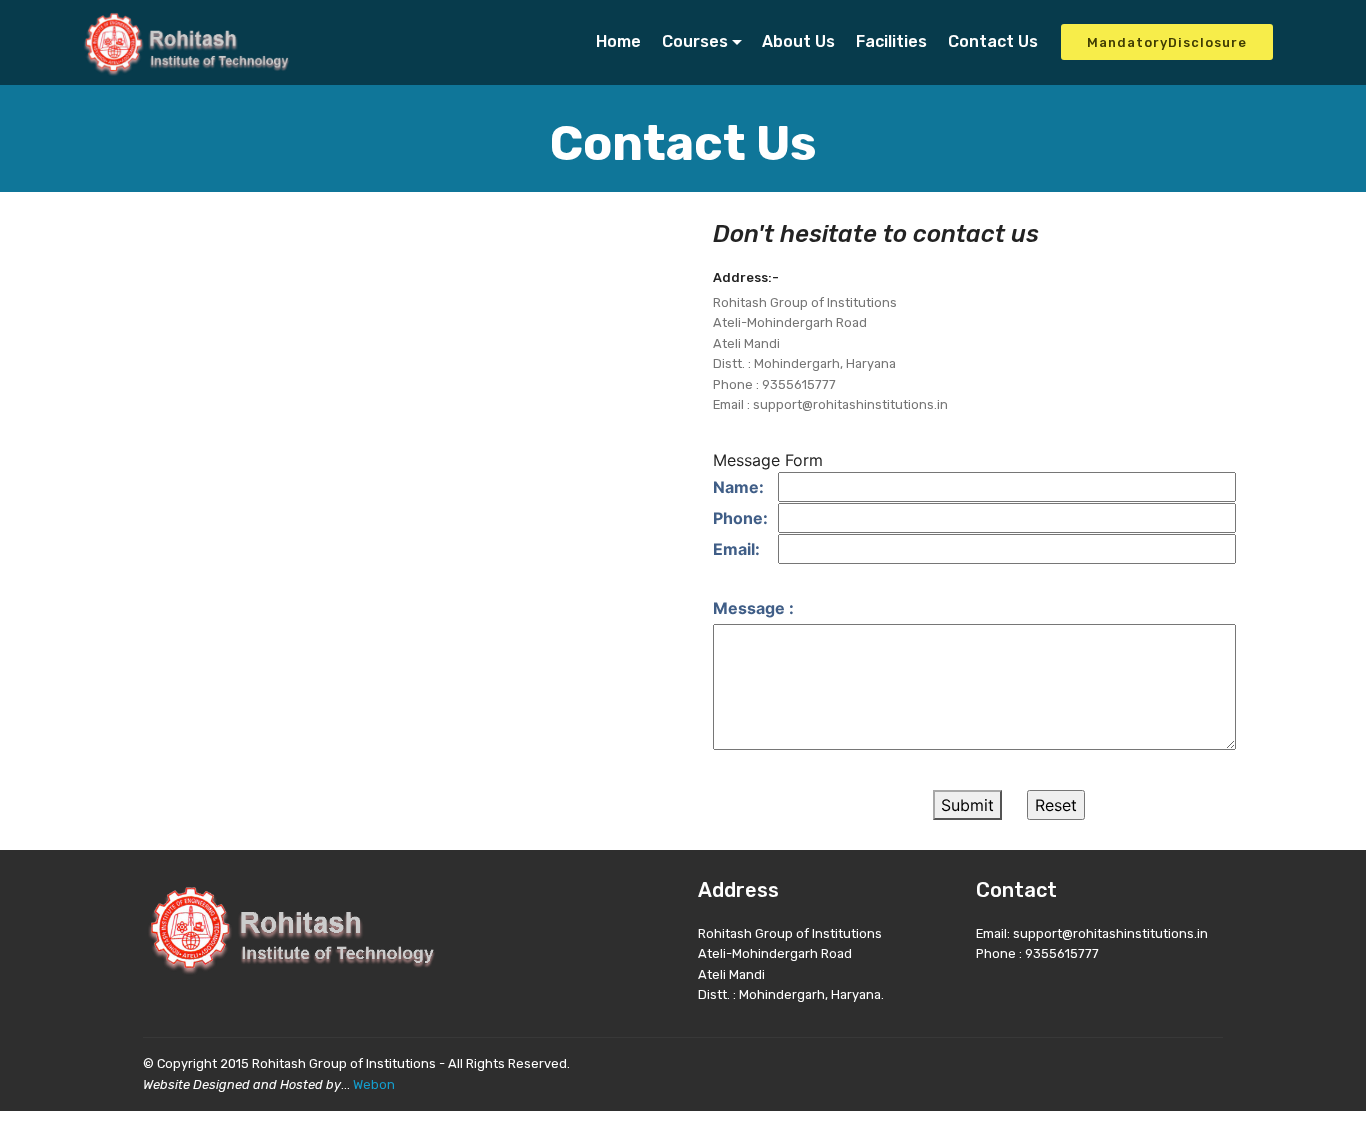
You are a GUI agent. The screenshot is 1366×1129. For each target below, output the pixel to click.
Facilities (891, 41)
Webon (374, 1084)
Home (618, 41)
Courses (695, 41)
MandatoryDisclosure (1167, 42)
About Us (798, 41)
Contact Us (993, 41)
